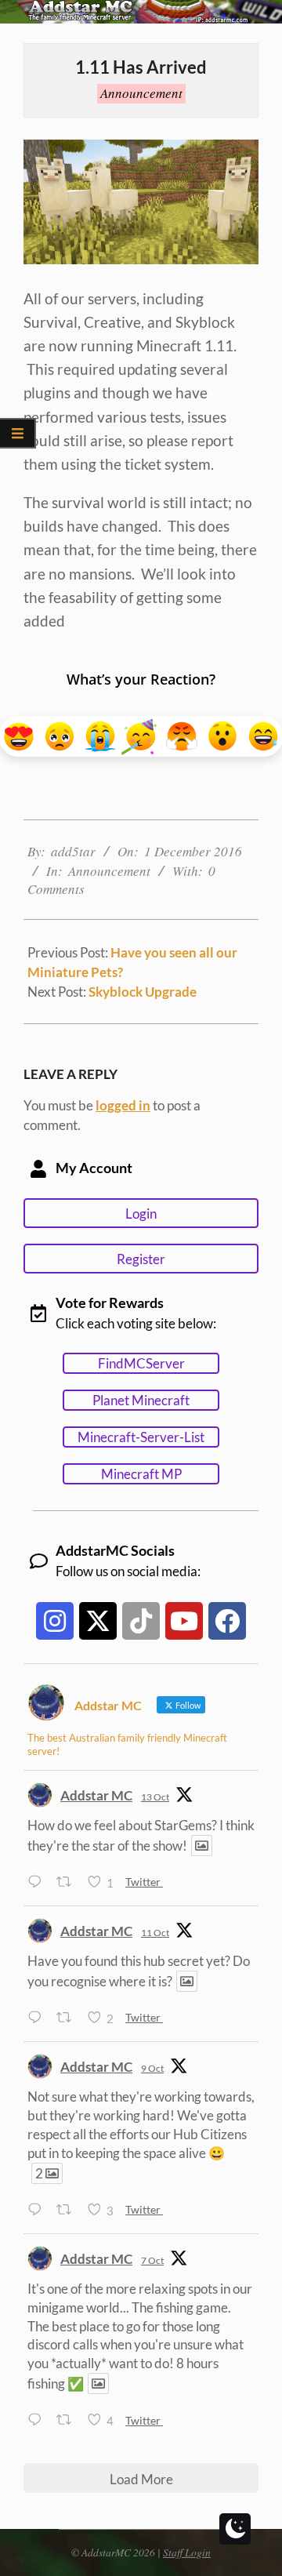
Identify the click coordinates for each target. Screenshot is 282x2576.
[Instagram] (55, 1621)
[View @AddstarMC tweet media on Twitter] (202, 1846)
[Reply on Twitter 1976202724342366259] (38, 2210)
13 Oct (155, 1797)
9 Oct (152, 2068)
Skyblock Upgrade (143, 992)
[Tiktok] (141, 1621)
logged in (123, 1105)
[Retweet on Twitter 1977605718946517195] (68, 1882)
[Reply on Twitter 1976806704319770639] (38, 2018)
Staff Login (187, 2552)
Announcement (141, 93)
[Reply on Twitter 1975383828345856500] (38, 2420)
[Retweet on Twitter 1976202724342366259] (68, 2210)
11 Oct (155, 1933)
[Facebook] (227, 1621)
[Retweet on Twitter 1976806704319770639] (68, 2018)
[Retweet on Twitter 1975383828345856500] (68, 2420)
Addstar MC (96, 1795)
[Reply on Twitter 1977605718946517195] (38, 1882)
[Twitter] (98, 1621)
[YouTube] (184, 1621)
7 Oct (152, 2260)
